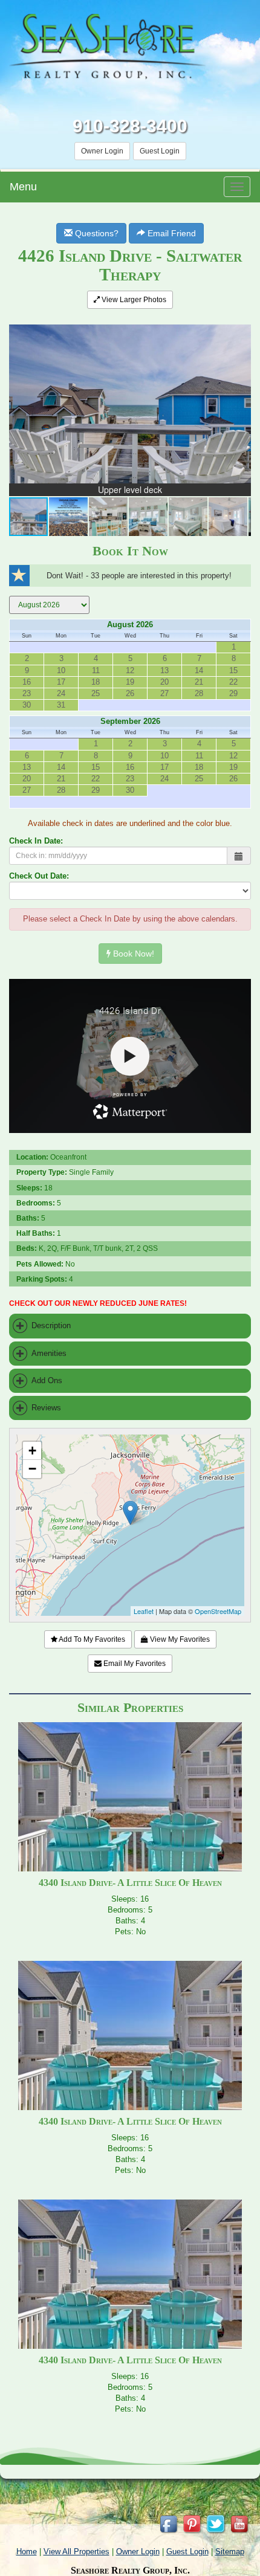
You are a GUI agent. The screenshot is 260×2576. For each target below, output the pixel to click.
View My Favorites (179, 1639)
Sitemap (230, 2552)
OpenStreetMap (218, 1611)
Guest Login (160, 151)
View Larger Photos (133, 300)
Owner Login (102, 151)
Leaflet (144, 1611)
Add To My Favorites (91, 1639)
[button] (240, 326)
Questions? (96, 233)
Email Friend (171, 233)
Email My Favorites (134, 1664)
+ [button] (32, 1451)
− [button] (32, 1469)
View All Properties (76, 2552)
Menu (23, 187)
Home (27, 2552)
